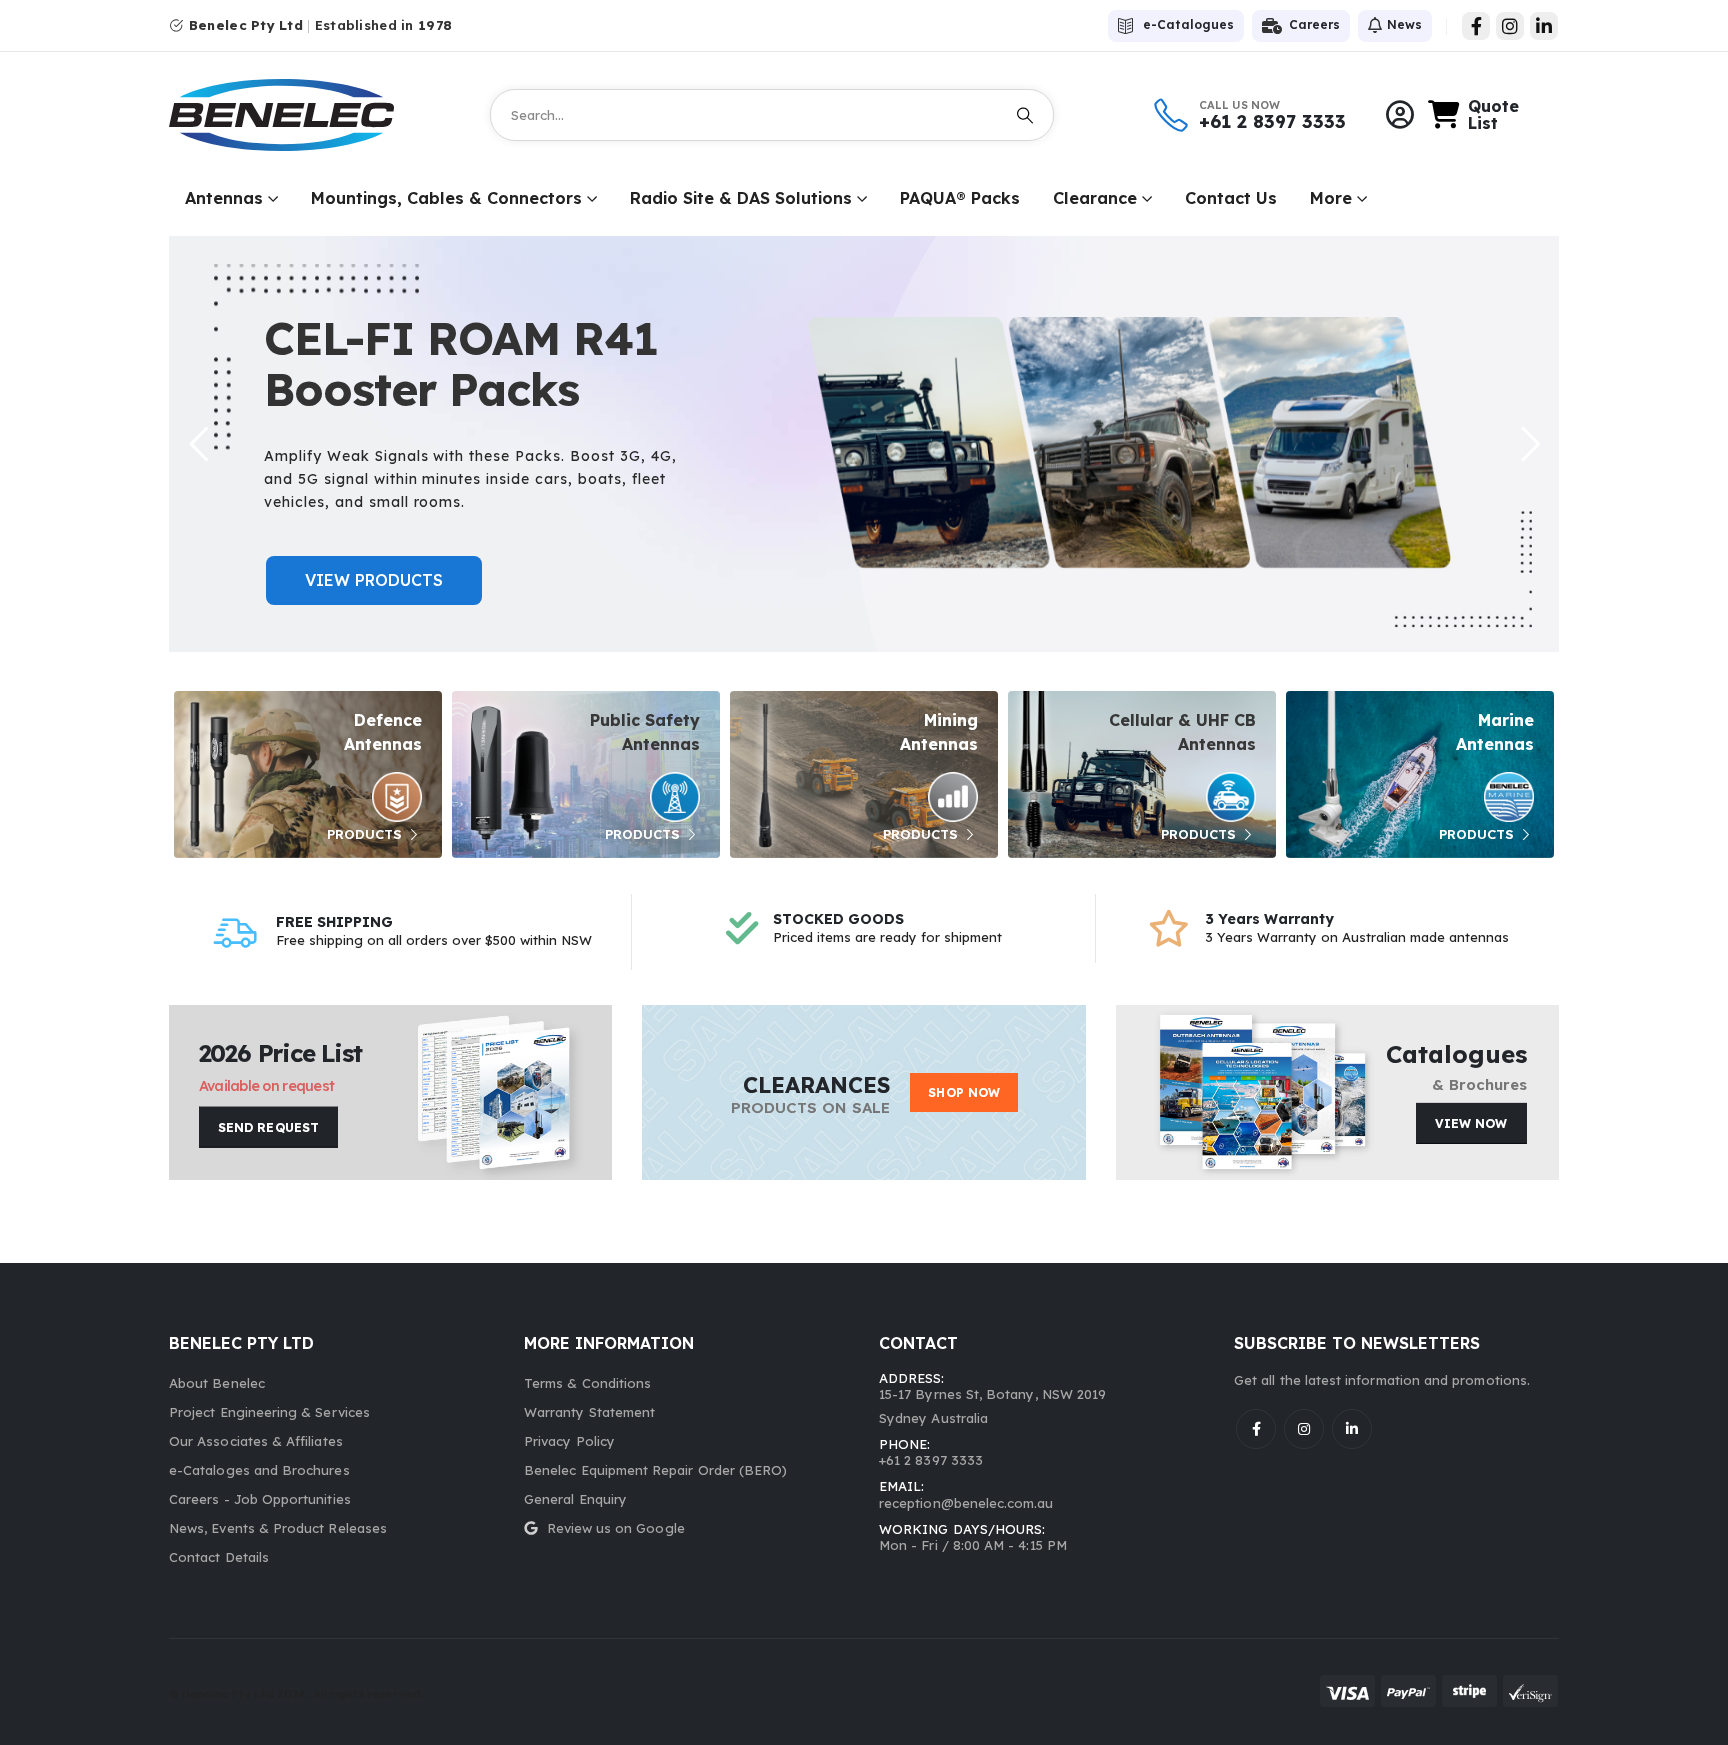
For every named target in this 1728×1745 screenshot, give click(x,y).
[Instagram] (1510, 26)
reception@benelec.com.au (966, 1503)
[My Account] (1400, 115)
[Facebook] (1476, 26)
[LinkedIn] (1544, 26)
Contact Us (1231, 198)
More (1331, 198)
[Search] (1025, 115)
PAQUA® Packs (960, 198)
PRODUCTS (366, 834)
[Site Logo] (281, 115)
